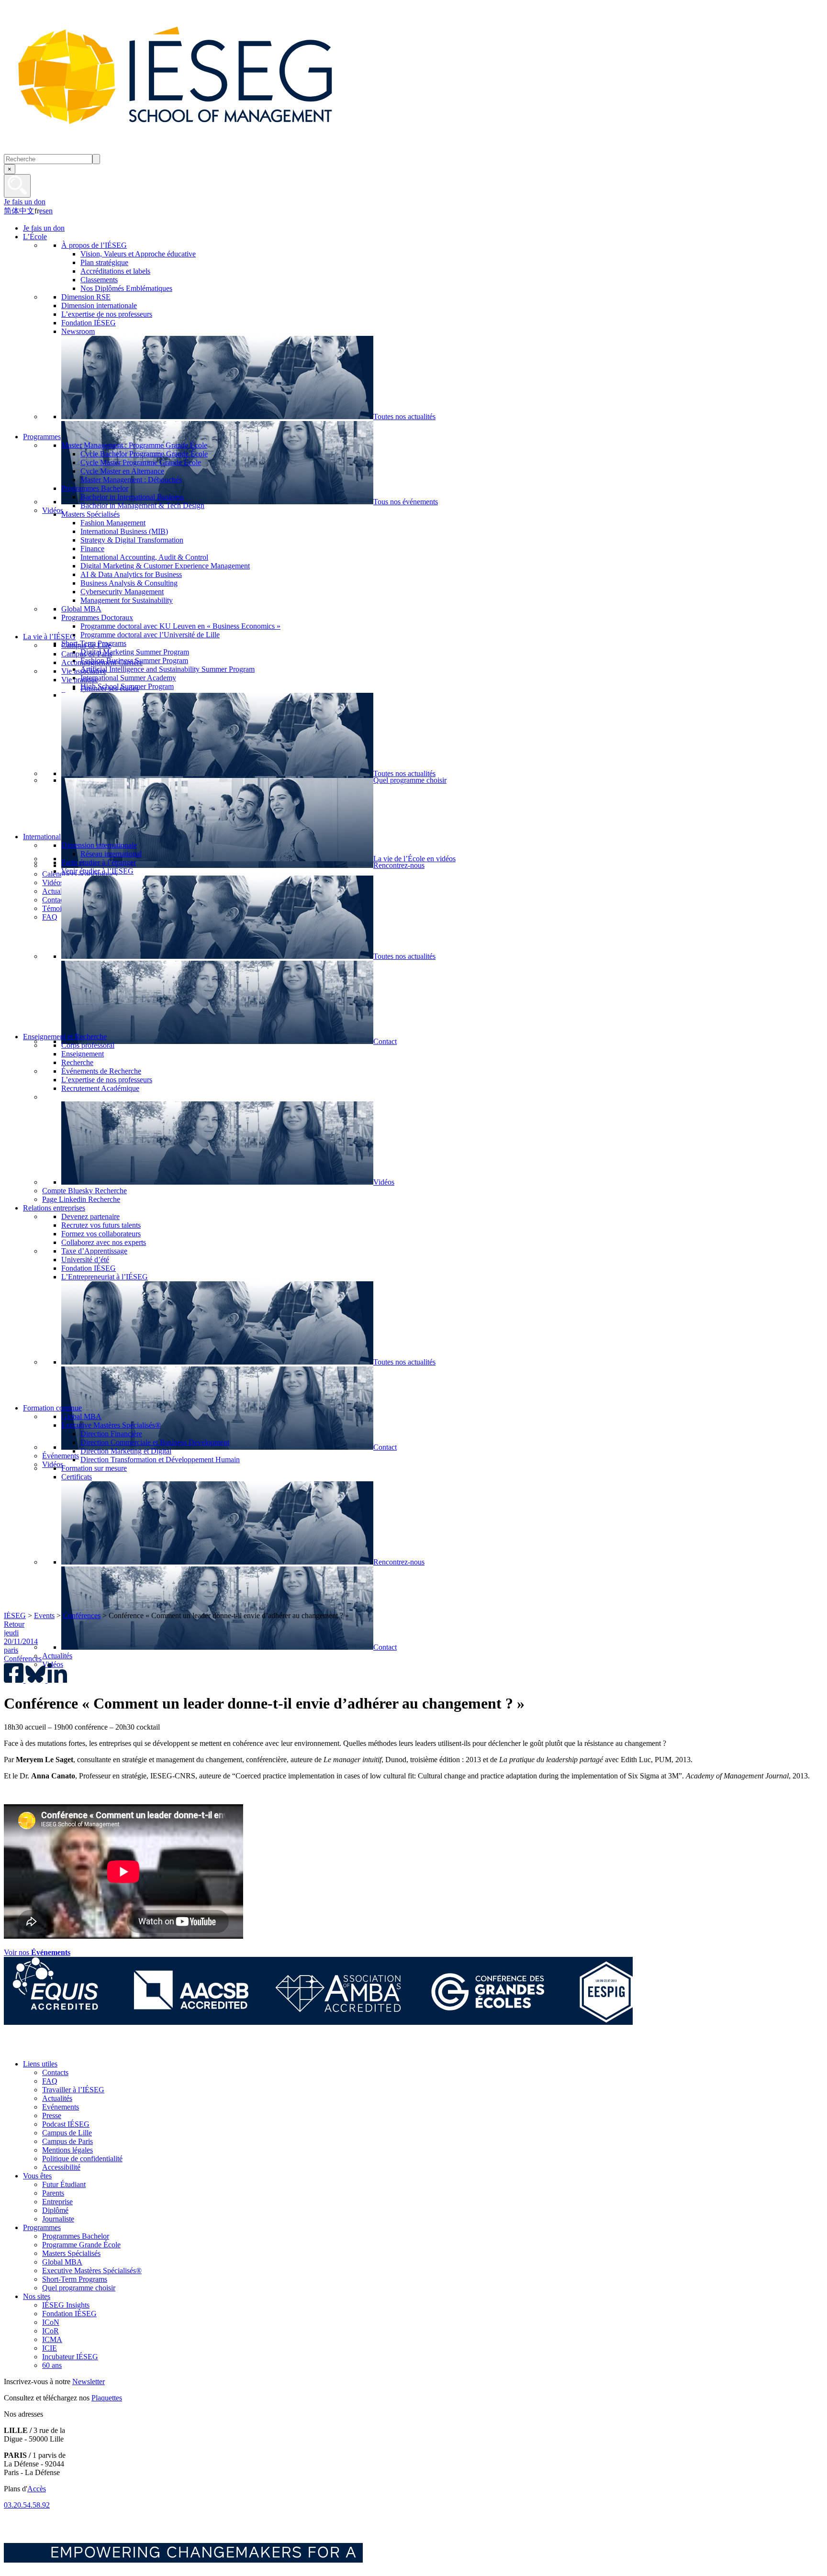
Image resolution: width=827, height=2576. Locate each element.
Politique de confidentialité (82, 2159)
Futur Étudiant (64, 2184)
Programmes (42, 2227)
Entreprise (57, 2202)
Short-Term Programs (75, 2279)
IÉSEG (15, 1616)
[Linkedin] (100, 2048)
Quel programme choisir (79, 2288)
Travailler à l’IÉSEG (73, 2090)
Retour (14, 1624)
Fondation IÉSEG (69, 2314)
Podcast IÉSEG (66, 2124)
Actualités (57, 2098)
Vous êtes (37, 2176)
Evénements (61, 2107)
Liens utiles (40, 2064)
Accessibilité (61, 2167)
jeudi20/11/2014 (21, 1637)
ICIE (50, 2348)
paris (11, 1650)
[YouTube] (78, 2048)
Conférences (82, 1616)
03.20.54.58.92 (27, 2505)
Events (44, 1616)
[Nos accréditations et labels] (318, 2022)
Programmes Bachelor (76, 2236)
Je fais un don (25, 202)
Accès (37, 2489)
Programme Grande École (81, 2245)
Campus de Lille (67, 2133)
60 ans (52, 2365)
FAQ (50, 2081)
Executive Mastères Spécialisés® (92, 2271)
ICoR (50, 2331)
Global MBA (62, 2262)
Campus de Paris (67, 2141)
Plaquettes (107, 2398)
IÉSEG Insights (66, 2305)
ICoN (51, 2322)
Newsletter (89, 2382)
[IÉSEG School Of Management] (200, 150)
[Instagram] (57, 2048)
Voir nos (37, 1952)
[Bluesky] (35, 2048)
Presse (52, 2115)
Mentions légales (67, 2150)
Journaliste (58, 2219)
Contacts (55, 2072)
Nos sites (37, 2296)
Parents (53, 2193)
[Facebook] (14, 2048)
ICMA (52, 2339)
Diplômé (55, 2210)
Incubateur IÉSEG (70, 2357)
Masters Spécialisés (71, 2253)
